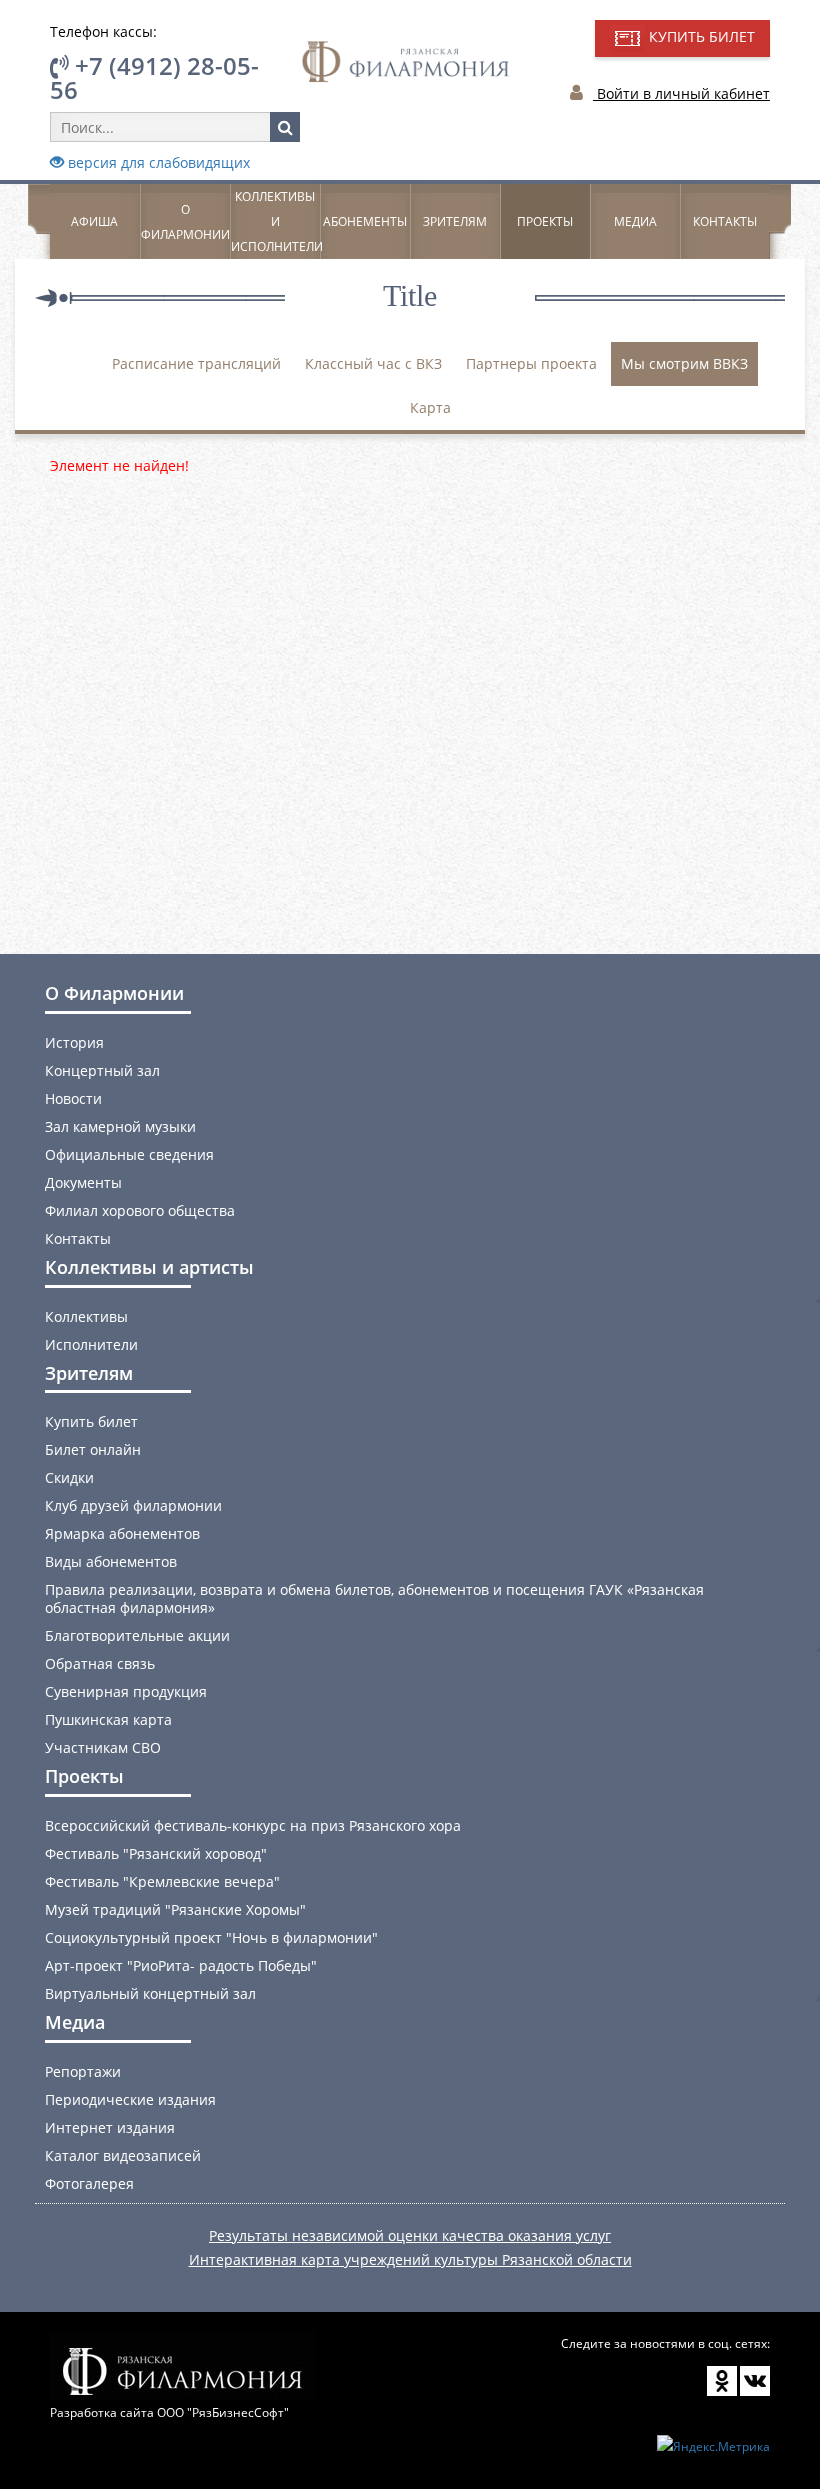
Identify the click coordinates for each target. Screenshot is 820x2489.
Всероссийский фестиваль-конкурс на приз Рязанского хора (253, 1825)
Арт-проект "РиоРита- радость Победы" (181, 1965)
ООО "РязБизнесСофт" (223, 2412)
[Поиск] (285, 127)
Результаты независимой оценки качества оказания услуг (410, 2235)
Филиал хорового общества (140, 1210)
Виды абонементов (111, 1561)
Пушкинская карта (108, 1719)
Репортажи (83, 2071)
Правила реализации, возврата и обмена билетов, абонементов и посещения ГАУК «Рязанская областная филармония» (374, 1598)
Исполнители (91, 1344)
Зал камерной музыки (120, 1126)
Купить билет (91, 1421)
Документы (83, 1182)
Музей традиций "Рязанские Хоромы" (175, 1909)
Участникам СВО (103, 1747)
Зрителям (455, 221)
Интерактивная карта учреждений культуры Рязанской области (410, 2259)
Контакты (725, 221)
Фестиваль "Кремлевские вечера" (162, 1881)
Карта (430, 407)
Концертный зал (102, 1070)
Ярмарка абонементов (122, 1533)
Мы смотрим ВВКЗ (684, 363)
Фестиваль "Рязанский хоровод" (156, 1853)
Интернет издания (110, 2127)
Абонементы (365, 221)
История (74, 1042)
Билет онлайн (93, 1449)
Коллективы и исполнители (277, 221)
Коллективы (86, 1316)
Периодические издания (130, 2099)
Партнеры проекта (531, 363)
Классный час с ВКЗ (373, 363)
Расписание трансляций (196, 363)
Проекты (545, 221)
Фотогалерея (89, 2183)
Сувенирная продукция (126, 1691)
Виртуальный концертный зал (150, 1993)
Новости (73, 1098)
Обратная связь (100, 1663)
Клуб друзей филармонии (133, 1505)
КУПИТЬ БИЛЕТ (700, 36)
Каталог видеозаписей (123, 2155)
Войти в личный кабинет (681, 93)
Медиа (635, 221)
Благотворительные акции (137, 1635)
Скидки (69, 1477)
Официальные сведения (129, 1154)
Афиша (94, 221)
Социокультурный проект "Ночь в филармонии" (211, 1937)
